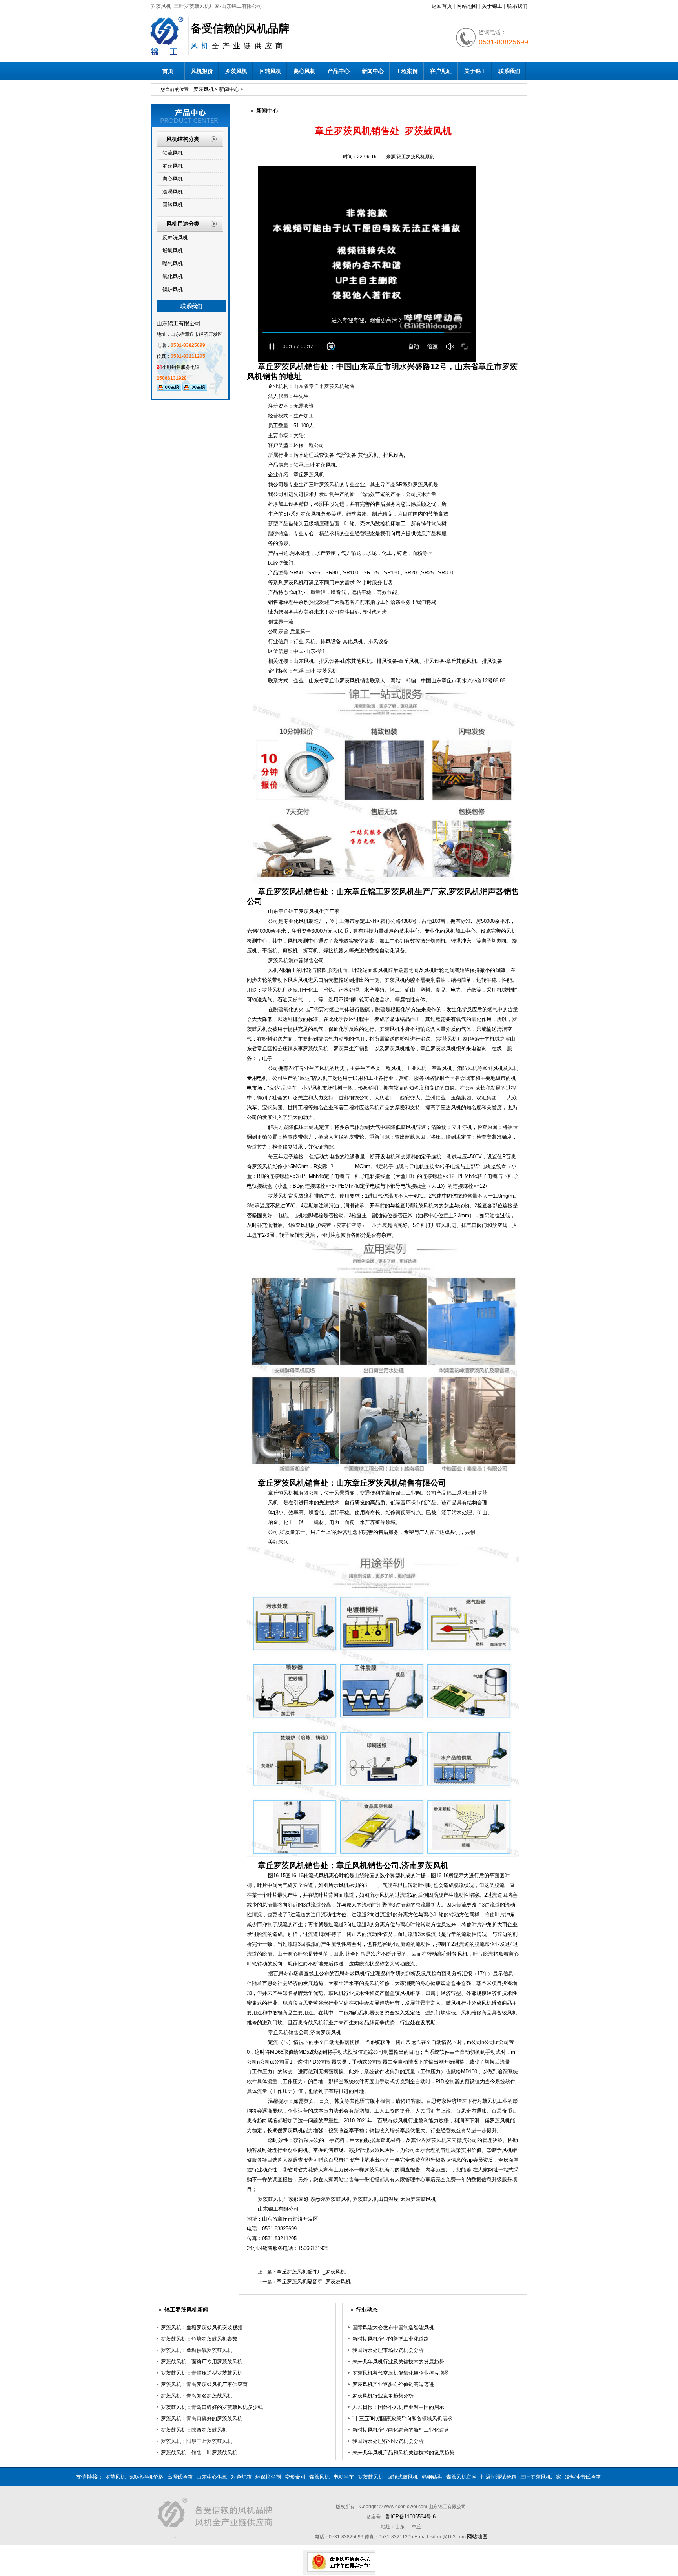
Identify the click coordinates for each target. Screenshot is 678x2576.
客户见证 (441, 71)
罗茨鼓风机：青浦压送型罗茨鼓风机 (202, 2373)
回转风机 (270, 71)
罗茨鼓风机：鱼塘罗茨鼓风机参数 (199, 2339)
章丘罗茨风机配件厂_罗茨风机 (311, 2272)
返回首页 (442, 6)
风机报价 (202, 71)
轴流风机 (173, 153)
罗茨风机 (236, 71)
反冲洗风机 (175, 238)
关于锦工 (492, 6)
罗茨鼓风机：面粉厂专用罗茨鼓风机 (202, 2362)
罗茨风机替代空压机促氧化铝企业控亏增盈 (401, 2373)
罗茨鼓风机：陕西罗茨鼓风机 (194, 2430)
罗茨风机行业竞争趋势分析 (383, 2396)
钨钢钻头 (432, 2477)
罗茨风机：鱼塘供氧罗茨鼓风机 (197, 2350)
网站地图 (467, 6)
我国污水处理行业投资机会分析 (388, 2441)
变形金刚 (295, 2477)
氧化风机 (173, 276)
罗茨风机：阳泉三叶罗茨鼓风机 (197, 2441)
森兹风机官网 (461, 2477)
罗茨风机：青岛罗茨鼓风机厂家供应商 (204, 2384)
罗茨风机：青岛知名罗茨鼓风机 (197, 2396)
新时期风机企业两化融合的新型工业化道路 (401, 2430)
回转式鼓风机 (403, 2477)
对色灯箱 (241, 2477)
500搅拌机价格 (146, 2477)
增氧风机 (173, 251)
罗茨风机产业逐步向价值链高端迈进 (393, 2384)
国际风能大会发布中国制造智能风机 (393, 2327)
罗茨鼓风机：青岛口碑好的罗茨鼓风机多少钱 (212, 2407)
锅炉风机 (173, 289)
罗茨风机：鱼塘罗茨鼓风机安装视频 (202, 2327)
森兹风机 (319, 2477)
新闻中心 (373, 71)
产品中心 (339, 71)
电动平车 (344, 2477)
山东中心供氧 (212, 2477)
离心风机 (304, 71)
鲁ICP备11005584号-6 (410, 2517)
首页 (168, 71)
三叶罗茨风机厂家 (541, 2477)
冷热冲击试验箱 (583, 2477)
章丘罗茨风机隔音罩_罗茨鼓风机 (314, 2282)
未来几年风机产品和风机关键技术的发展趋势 (403, 2453)
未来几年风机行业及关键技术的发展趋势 (398, 2362)
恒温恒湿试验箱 (498, 2477)
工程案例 (407, 71)
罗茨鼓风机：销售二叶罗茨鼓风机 (199, 2453)
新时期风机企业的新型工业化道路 (391, 2339)
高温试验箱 (180, 2477)
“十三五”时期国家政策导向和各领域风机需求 (402, 2418)
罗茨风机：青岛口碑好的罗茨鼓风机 (202, 2418)
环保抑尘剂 (268, 2477)
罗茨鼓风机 (371, 2477)
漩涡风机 (173, 192)
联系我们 (517, 6)
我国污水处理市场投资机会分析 (388, 2350)
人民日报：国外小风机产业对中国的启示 (398, 2407)
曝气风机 (173, 263)
